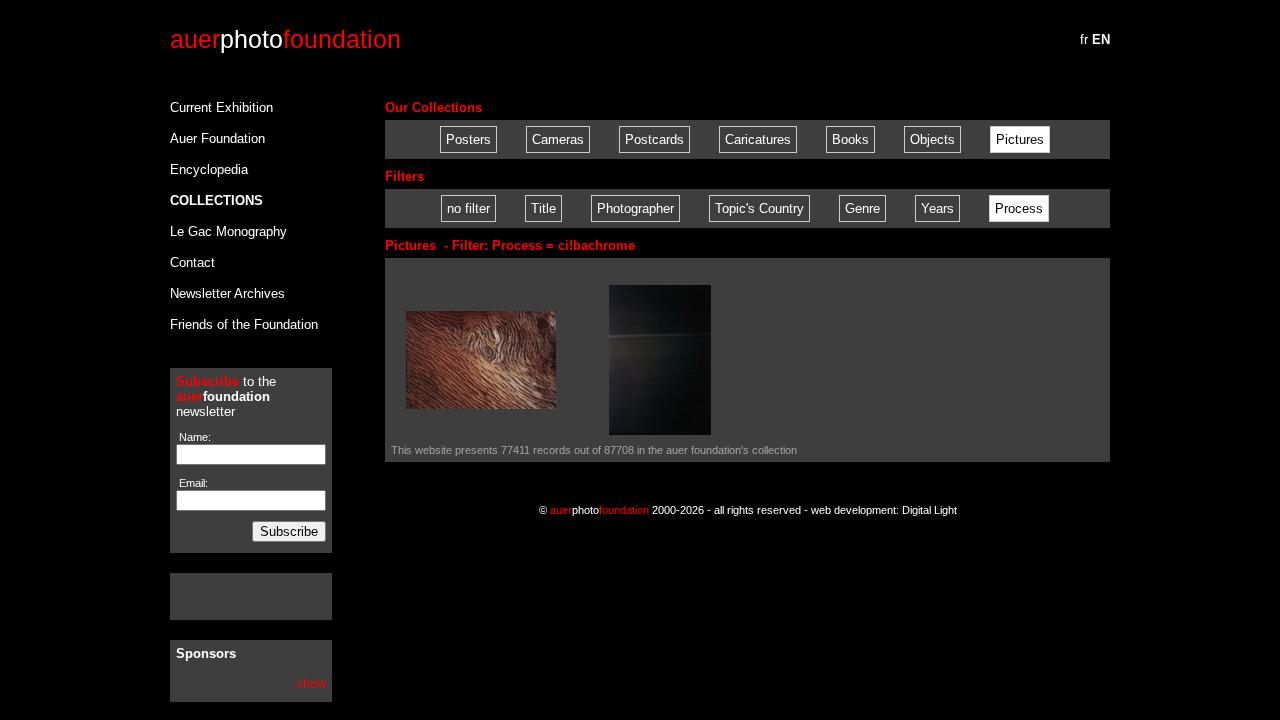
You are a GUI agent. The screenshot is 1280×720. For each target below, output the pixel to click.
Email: (192, 483)
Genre (862, 208)
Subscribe (289, 531)
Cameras (558, 139)
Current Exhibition (221, 107)
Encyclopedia (209, 169)
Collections (216, 200)
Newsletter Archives (227, 293)
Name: (193, 437)
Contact (192, 262)
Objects (932, 139)
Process (1019, 208)
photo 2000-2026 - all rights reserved (675, 510)
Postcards (654, 139)
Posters (468, 139)
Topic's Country (759, 208)
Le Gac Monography (228, 231)
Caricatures (758, 139)
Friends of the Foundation (244, 324)
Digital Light (929, 510)
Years (937, 208)
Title (543, 208)
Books (850, 139)
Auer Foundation (217, 138)
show (311, 683)
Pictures (1020, 139)
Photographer (635, 208)
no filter (468, 208)
